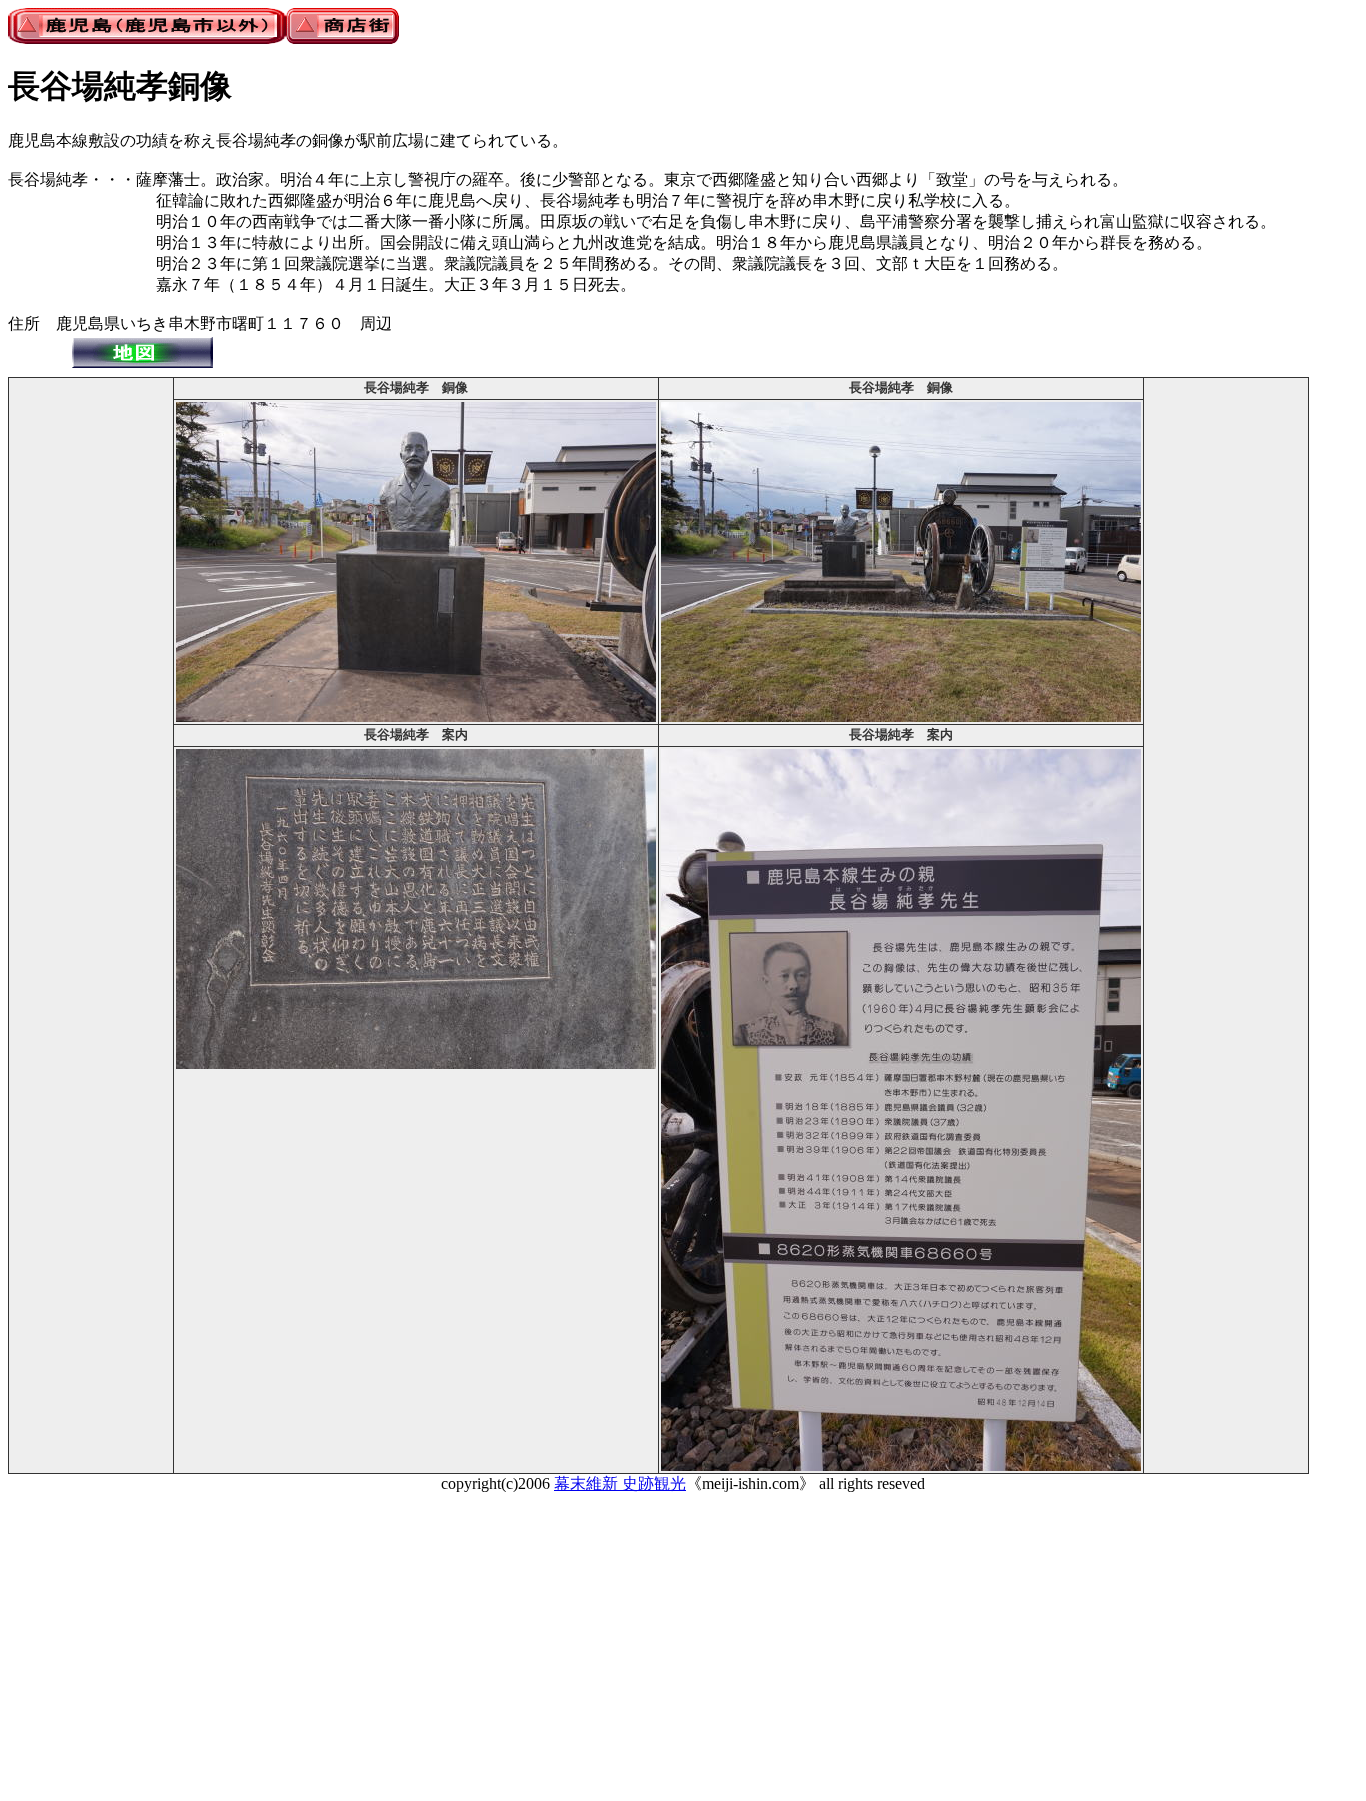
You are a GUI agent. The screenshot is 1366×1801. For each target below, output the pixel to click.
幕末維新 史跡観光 (620, 1483)
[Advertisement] (91, 680)
